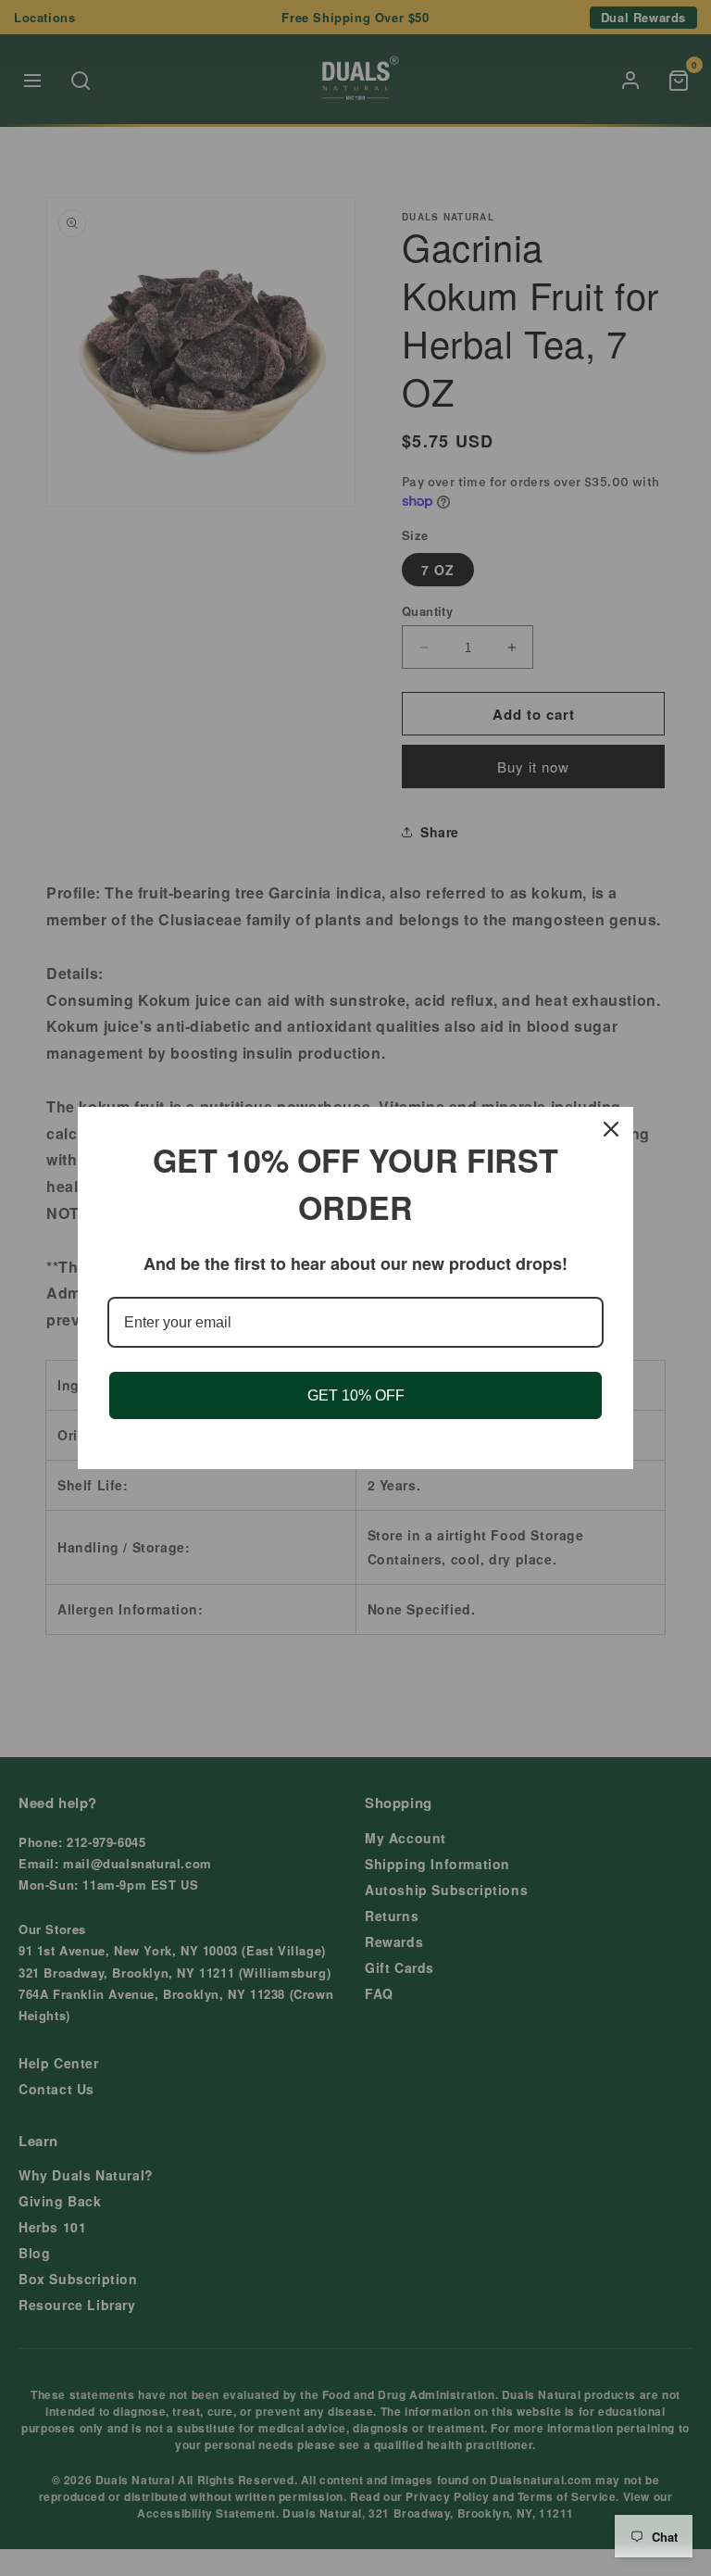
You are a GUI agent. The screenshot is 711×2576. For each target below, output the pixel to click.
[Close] (611, 1129)
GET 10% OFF (356, 1395)
